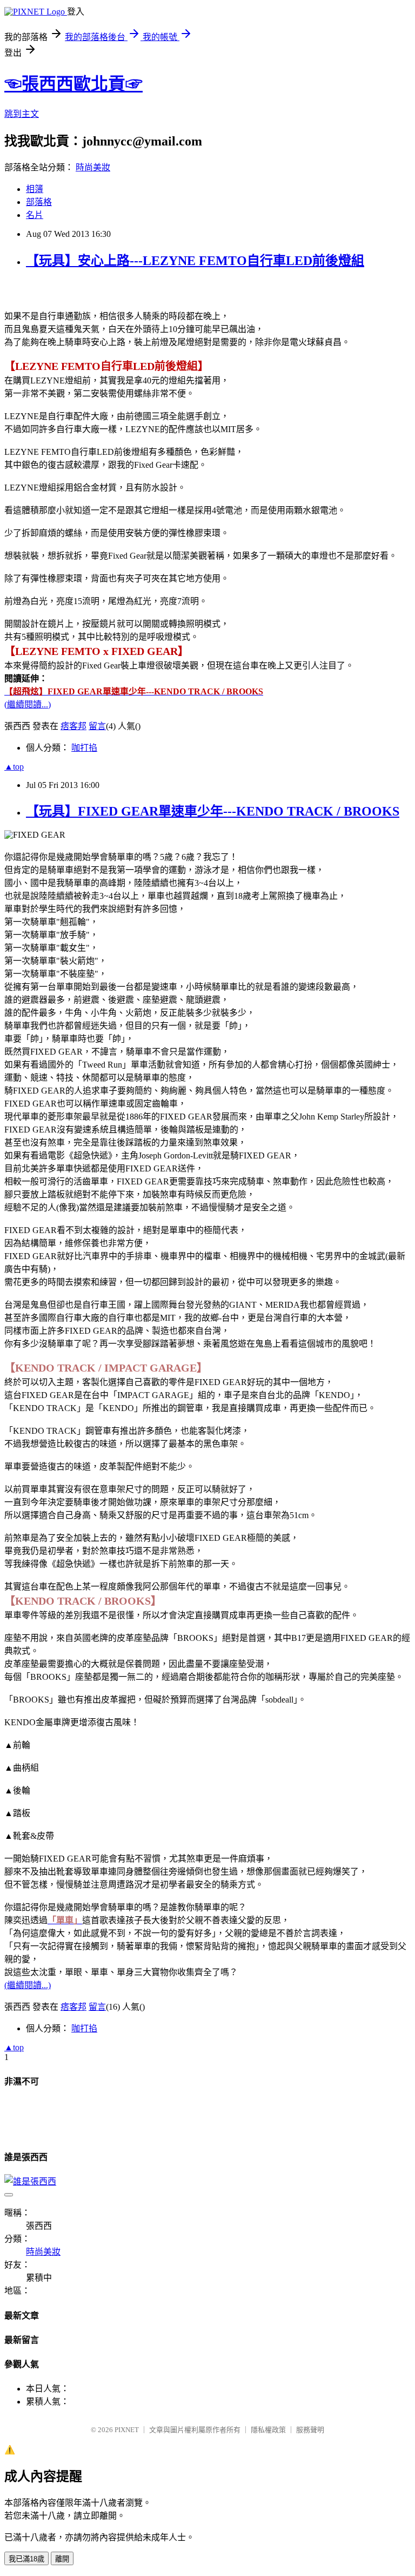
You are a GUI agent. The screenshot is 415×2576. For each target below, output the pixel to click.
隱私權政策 (268, 2430)
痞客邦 (73, 726)
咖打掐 (84, 748)
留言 (97, 726)
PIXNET (127, 2430)
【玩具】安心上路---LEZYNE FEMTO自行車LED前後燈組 (195, 261)
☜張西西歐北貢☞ (73, 84)
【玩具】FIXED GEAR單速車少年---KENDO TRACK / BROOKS (213, 811)
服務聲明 (310, 2430)
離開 (62, 2559)
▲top (14, 767)
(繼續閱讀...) (28, 704)
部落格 (39, 202)
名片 (35, 215)
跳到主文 (22, 114)
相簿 (35, 189)
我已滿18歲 (26, 2559)
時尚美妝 (93, 167)
